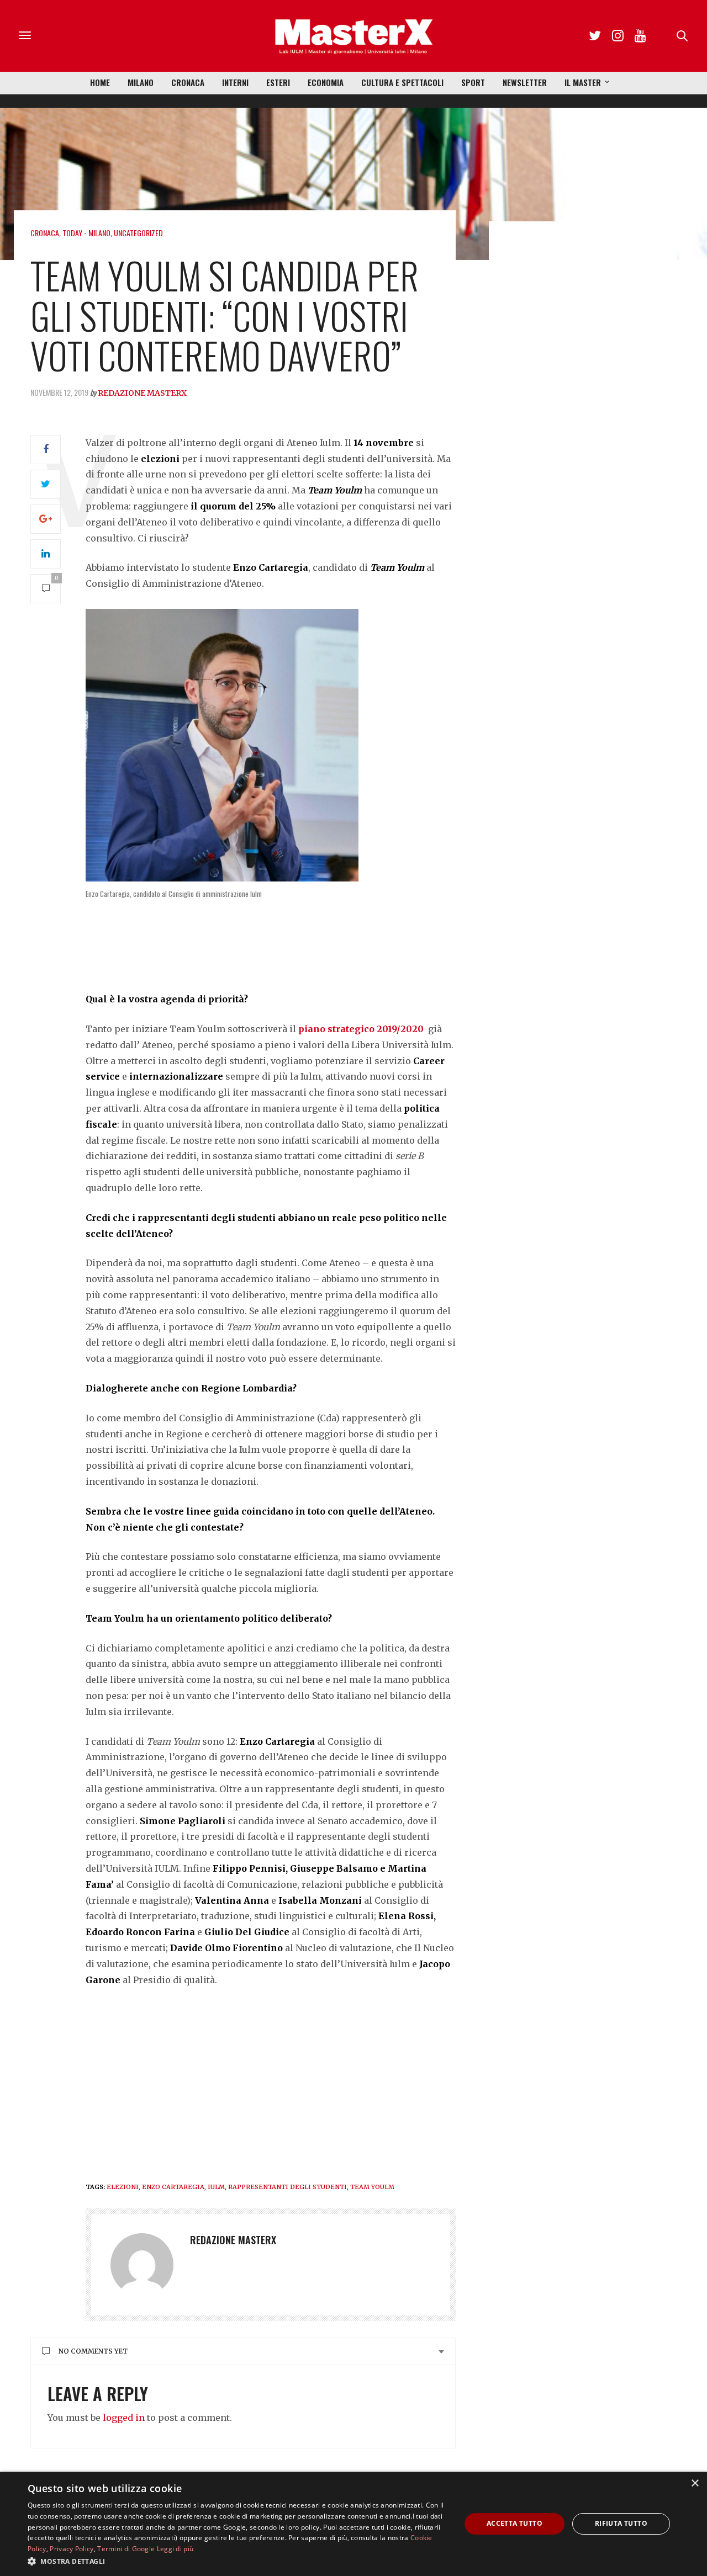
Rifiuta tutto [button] (621, 2523)
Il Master (583, 82)
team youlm (372, 2187)
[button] (238, 2561)
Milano (141, 82)
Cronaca (188, 82)
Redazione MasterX (142, 393)
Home (100, 82)
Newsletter (525, 82)
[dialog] (353, 2524)
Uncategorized (138, 233)
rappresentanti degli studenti (287, 2187)
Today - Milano (86, 233)
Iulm (216, 2187)
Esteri (278, 82)
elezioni (123, 2187)
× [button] (695, 2484)
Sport (473, 82)
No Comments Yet (93, 2351)
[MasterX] (353, 36)
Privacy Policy (72, 2549)
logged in (124, 2418)
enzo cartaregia (173, 2187)
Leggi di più (175, 2549)
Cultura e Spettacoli (402, 82)
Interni (235, 82)
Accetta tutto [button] (515, 2523)
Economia (326, 82)
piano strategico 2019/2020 (361, 1029)
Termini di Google (126, 2549)
